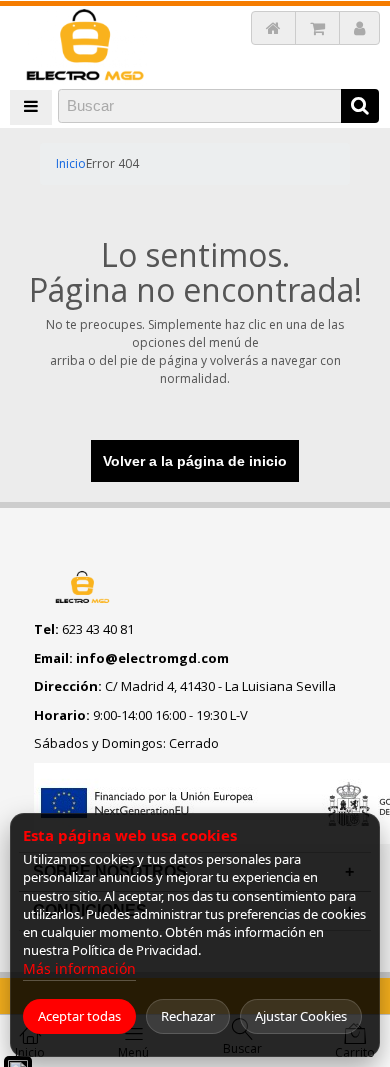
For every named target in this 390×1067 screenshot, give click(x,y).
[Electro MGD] (85, 46)
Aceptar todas (79, 1016)
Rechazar (188, 1016)
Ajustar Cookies (301, 1016)
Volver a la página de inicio (195, 461)
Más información (79, 968)
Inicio (71, 163)
